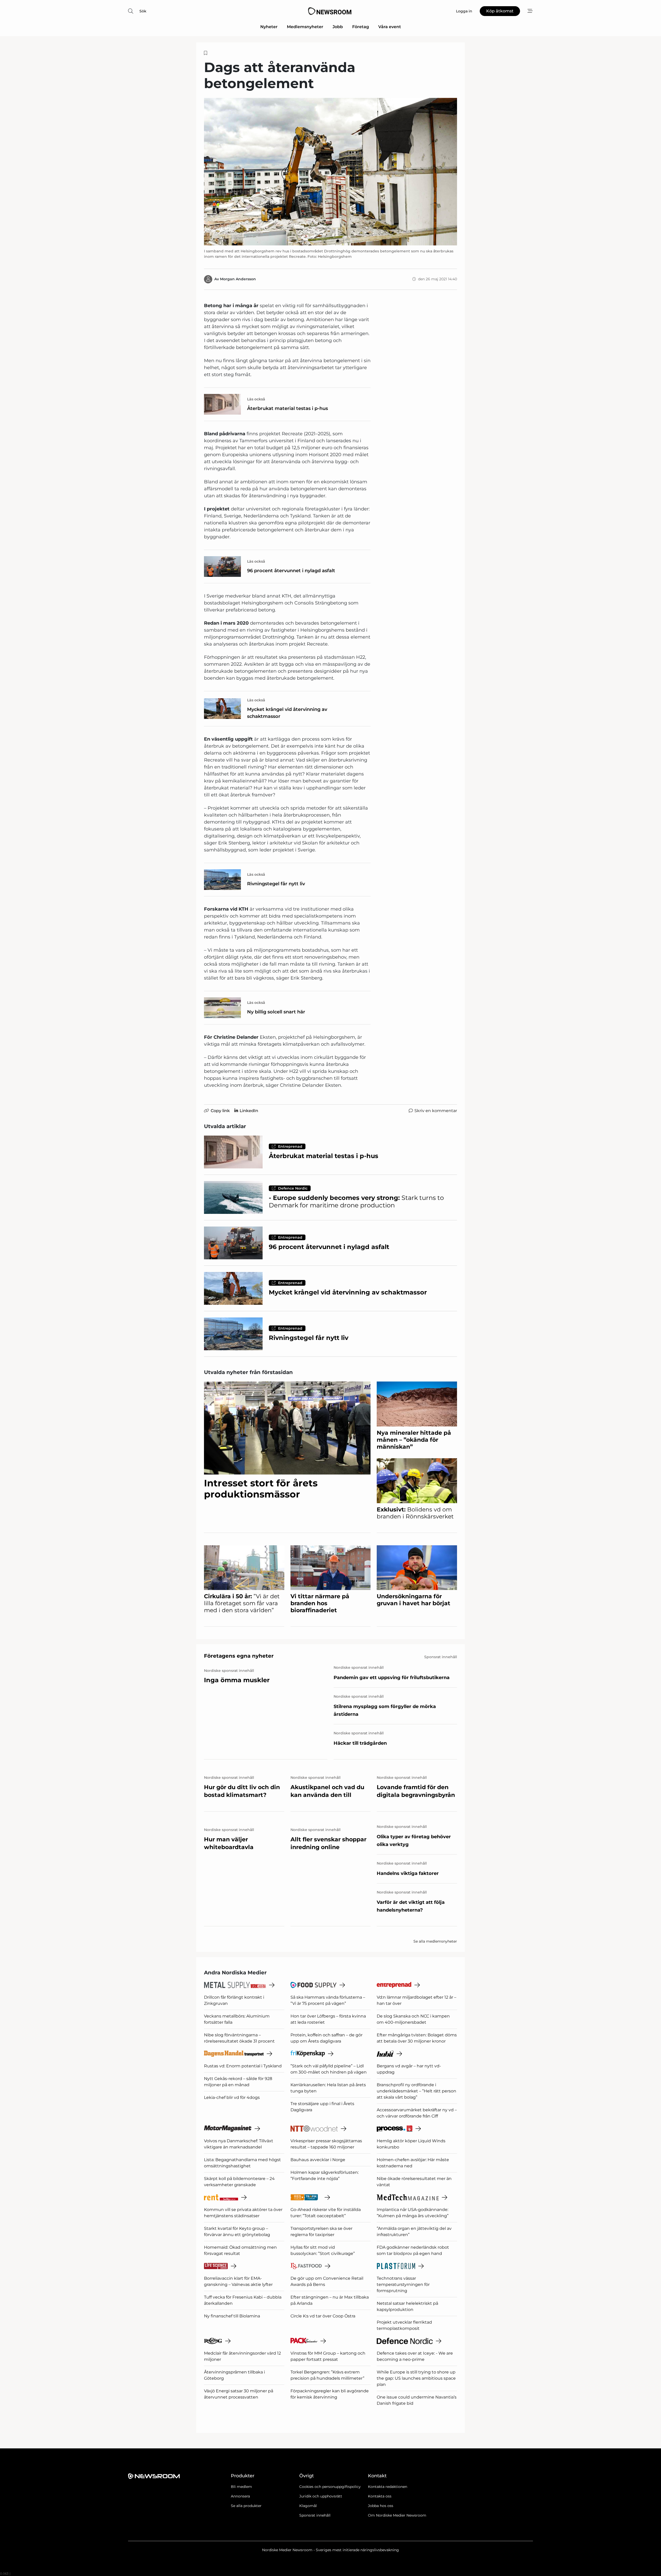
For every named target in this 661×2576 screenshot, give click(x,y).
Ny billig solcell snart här (276, 1012)
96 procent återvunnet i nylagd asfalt (291, 571)
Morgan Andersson (238, 279)
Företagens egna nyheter (239, 1656)
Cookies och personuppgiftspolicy (330, 2487)
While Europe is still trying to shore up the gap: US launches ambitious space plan (416, 2378)
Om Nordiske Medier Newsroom (397, 2515)
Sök (143, 11)
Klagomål (308, 2506)
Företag (361, 27)
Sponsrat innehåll (315, 2515)
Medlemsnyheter (305, 27)
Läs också (256, 399)
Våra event (390, 27)
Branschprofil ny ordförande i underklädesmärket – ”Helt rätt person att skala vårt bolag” (416, 2091)
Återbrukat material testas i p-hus (288, 408)
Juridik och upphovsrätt (321, 2496)
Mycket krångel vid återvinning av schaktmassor (287, 713)
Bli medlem (241, 2487)
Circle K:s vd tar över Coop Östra (323, 2316)
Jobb (338, 27)
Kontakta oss (380, 2496)
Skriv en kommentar (436, 1111)
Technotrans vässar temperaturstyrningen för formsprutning (403, 2284)
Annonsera (240, 2496)
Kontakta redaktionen (388, 2487)
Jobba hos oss (381, 2506)
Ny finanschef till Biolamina (232, 2316)
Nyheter (269, 27)
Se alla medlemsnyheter (435, 1941)
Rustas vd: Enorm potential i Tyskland (243, 2066)
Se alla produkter (246, 2506)
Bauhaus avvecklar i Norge (318, 2160)
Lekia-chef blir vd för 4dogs (232, 2097)
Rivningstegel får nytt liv (276, 884)
